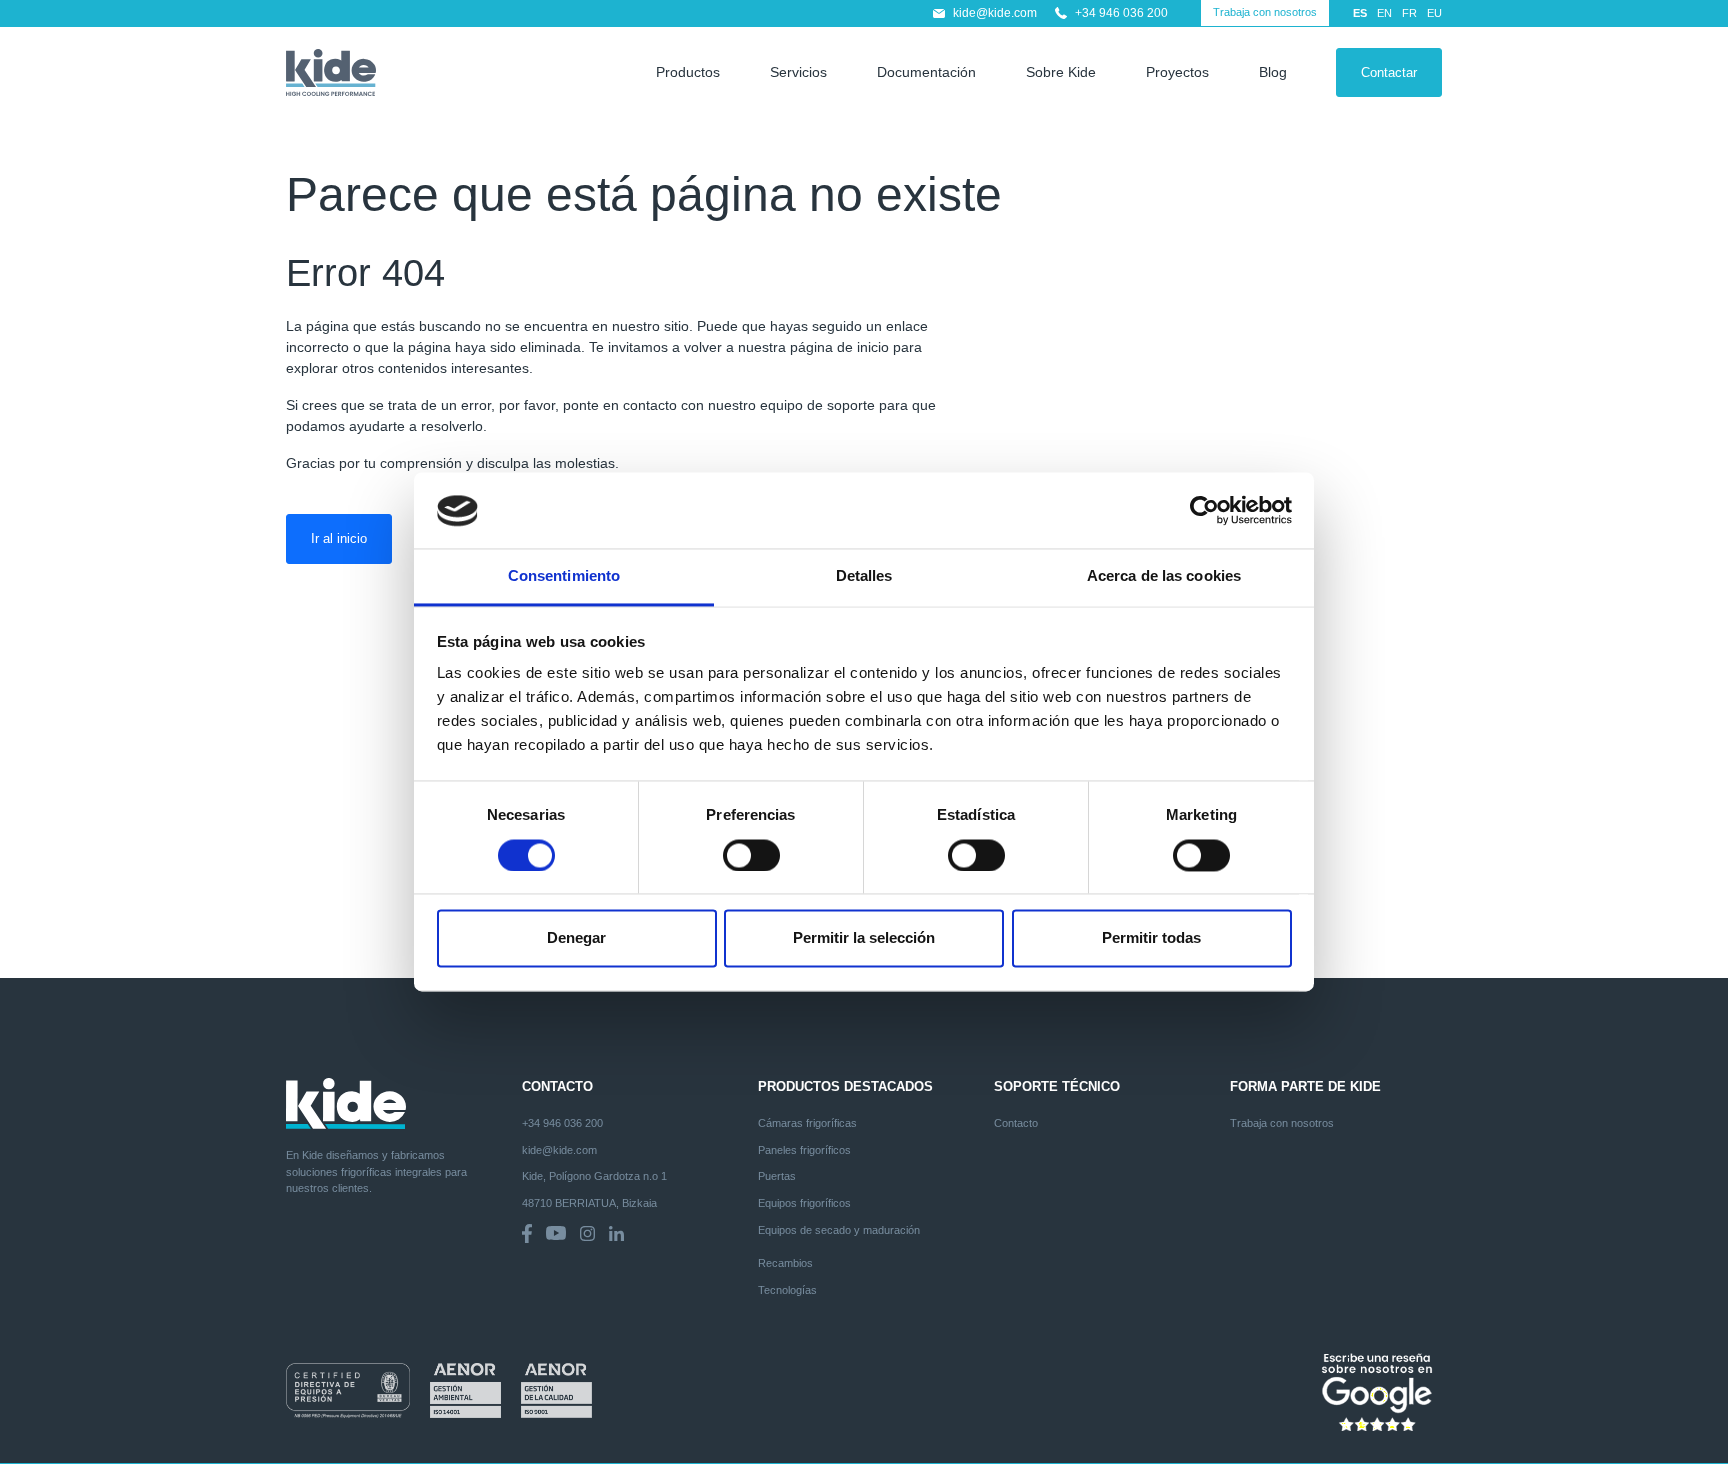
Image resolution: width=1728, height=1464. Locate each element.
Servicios (798, 72)
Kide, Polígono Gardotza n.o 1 (594, 1176)
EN (1384, 13)
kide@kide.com (995, 13)
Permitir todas (1151, 938)
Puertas (777, 1176)
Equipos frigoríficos (804, 1203)
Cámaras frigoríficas (807, 1123)
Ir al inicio (339, 538)
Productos (688, 72)
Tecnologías (787, 1290)
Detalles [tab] (864, 576)
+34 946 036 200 (1121, 13)
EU (1434, 13)
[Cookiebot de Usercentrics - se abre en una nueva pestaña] (1204, 511)
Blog (1273, 72)
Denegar (576, 938)
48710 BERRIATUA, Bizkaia (589, 1203)
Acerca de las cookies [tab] (1164, 576)
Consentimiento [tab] (564, 576)
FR (1409, 13)
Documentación (926, 72)
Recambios (785, 1263)
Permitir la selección (864, 938)
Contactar (1389, 72)
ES (1360, 13)
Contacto (1016, 1123)
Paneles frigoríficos (804, 1150)
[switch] (751, 856)
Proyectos (1177, 72)
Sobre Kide (1061, 72)
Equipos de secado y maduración (839, 1230)
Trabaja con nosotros (1265, 12)
